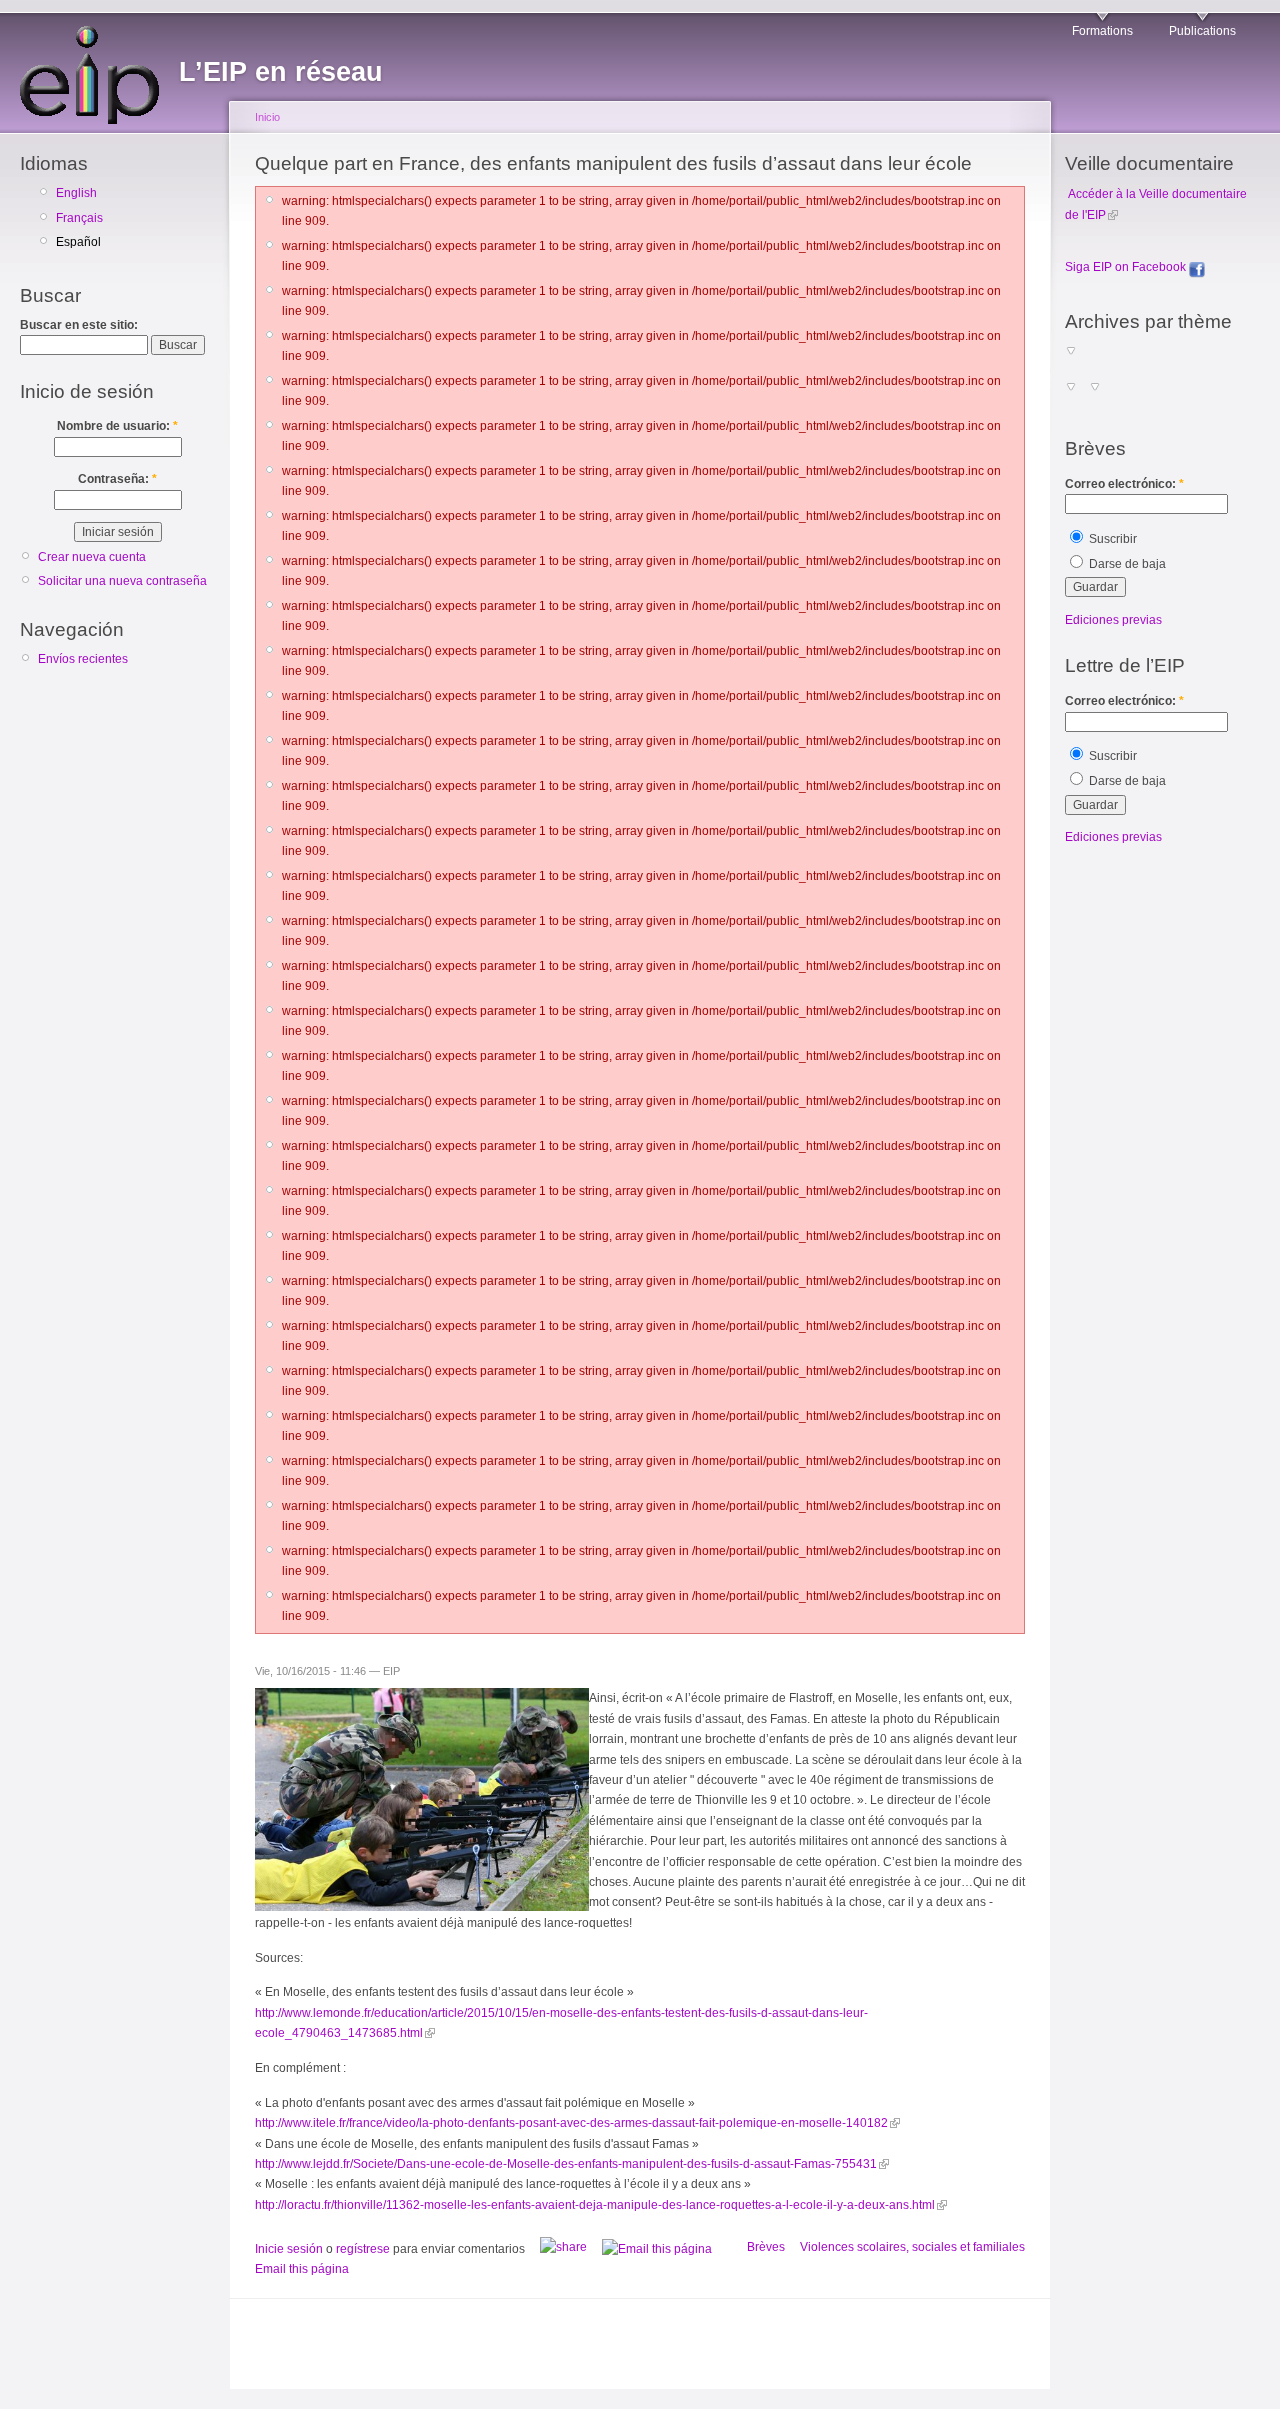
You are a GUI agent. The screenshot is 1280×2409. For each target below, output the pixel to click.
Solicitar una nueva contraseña (122, 581)
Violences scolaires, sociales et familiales (912, 2247)
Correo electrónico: (1124, 484)
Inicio (267, 117)
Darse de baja (1126, 564)
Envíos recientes (83, 659)
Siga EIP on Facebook (1127, 267)
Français (79, 218)
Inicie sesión (289, 2249)
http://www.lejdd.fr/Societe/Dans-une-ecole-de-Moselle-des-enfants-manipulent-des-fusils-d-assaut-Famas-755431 (566, 2164)
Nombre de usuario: (117, 426)
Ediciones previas (1113, 620)
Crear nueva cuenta (92, 557)
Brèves (766, 2247)
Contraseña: (117, 479)
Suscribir (1111, 539)
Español (78, 242)
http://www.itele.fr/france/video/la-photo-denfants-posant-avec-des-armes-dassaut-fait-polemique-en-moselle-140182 (571, 2123)
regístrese (363, 2249)
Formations (1102, 31)
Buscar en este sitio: (79, 325)
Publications (1202, 31)
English (76, 193)
